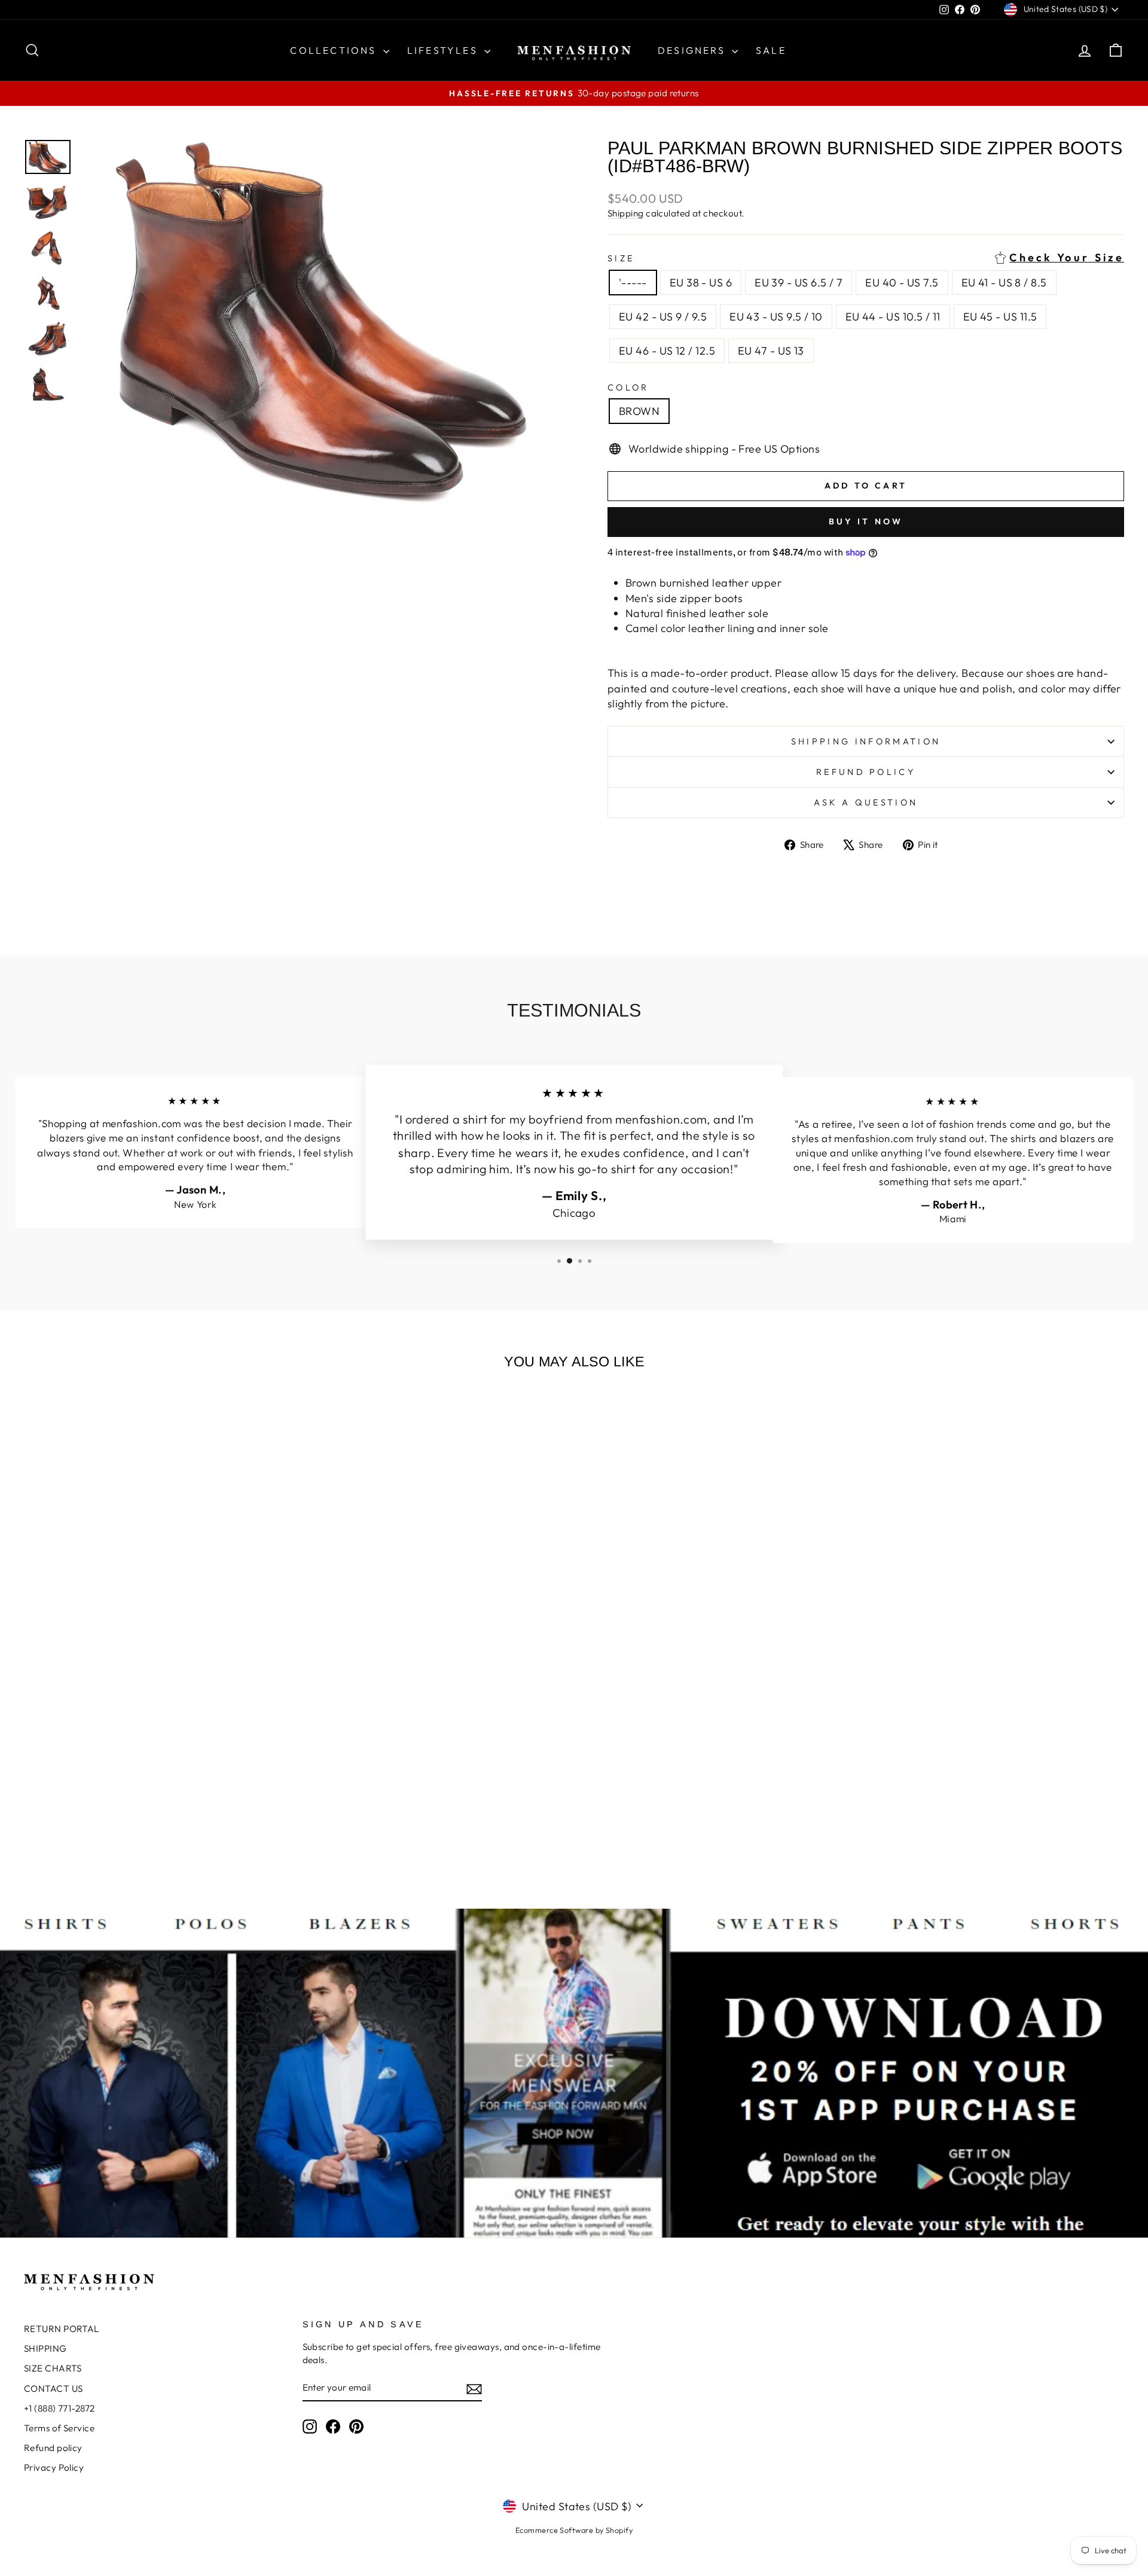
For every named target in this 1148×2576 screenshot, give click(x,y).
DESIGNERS (693, 50)
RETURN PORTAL (62, 2329)
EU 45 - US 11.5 (1000, 317)
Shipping (626, 213)
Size (866, 258)
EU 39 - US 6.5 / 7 (799, 283)
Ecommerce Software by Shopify (574, 2530)
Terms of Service (59, 2428)
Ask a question (866, 802)
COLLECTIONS (335, 50)
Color (628, 387)
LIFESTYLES (444, 50)
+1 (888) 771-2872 (59, 2408)
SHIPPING (45, 2348)
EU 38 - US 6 (701, 283)
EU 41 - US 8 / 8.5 (1004, 283)
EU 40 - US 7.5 (902, 283)
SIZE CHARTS (53, 2368)
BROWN (639, 411)
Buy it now (866, 521)
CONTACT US (54, 2389)
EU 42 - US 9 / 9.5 (663, 317)
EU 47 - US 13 (771, 351)
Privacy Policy (54, 2467)
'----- (633, 283)
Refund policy (866, 772)
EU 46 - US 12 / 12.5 (667, 351)
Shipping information (866, 741)
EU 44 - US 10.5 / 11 (893, 317)
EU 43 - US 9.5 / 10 (776, 317)
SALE (771, 50)
